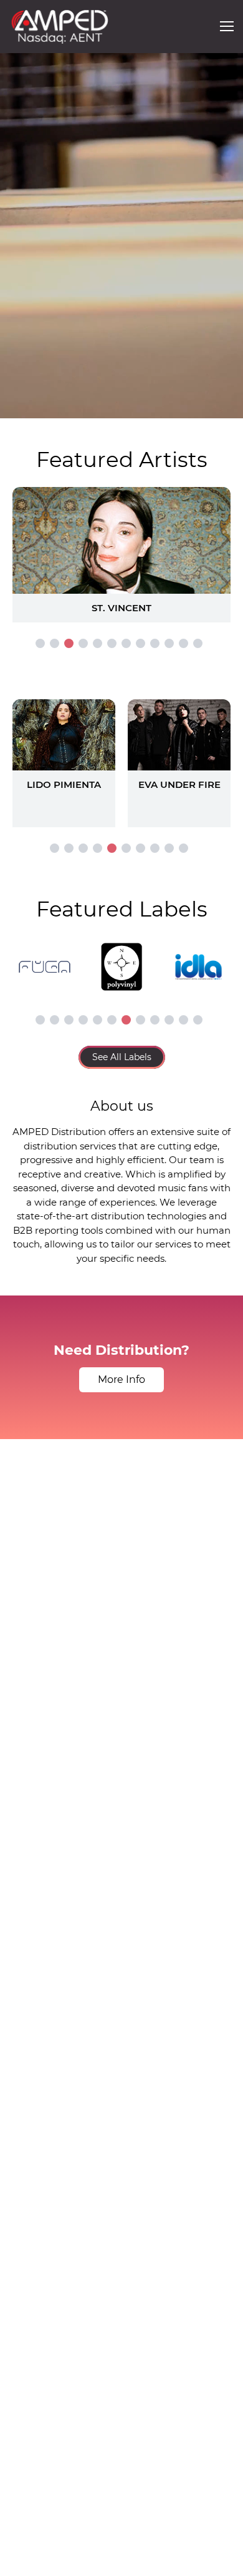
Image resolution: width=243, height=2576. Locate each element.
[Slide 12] (198, 643)
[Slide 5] (98, 643)
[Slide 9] (155, 643)
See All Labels (122, 1057)
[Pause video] (22, 406)
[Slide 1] (40, 643)
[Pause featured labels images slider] (121, 960)
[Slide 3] (69, 643)
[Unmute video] (221, 406)
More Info (121, 1379)
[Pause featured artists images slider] (121, 540)
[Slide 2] (55, 643)
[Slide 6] (112, 643)
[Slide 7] (126, 643)
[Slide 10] (169, 643)
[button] (227, 26)
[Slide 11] (183, 643)
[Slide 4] (83, 643)
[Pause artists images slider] (121, 757)
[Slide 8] (141, 643)
